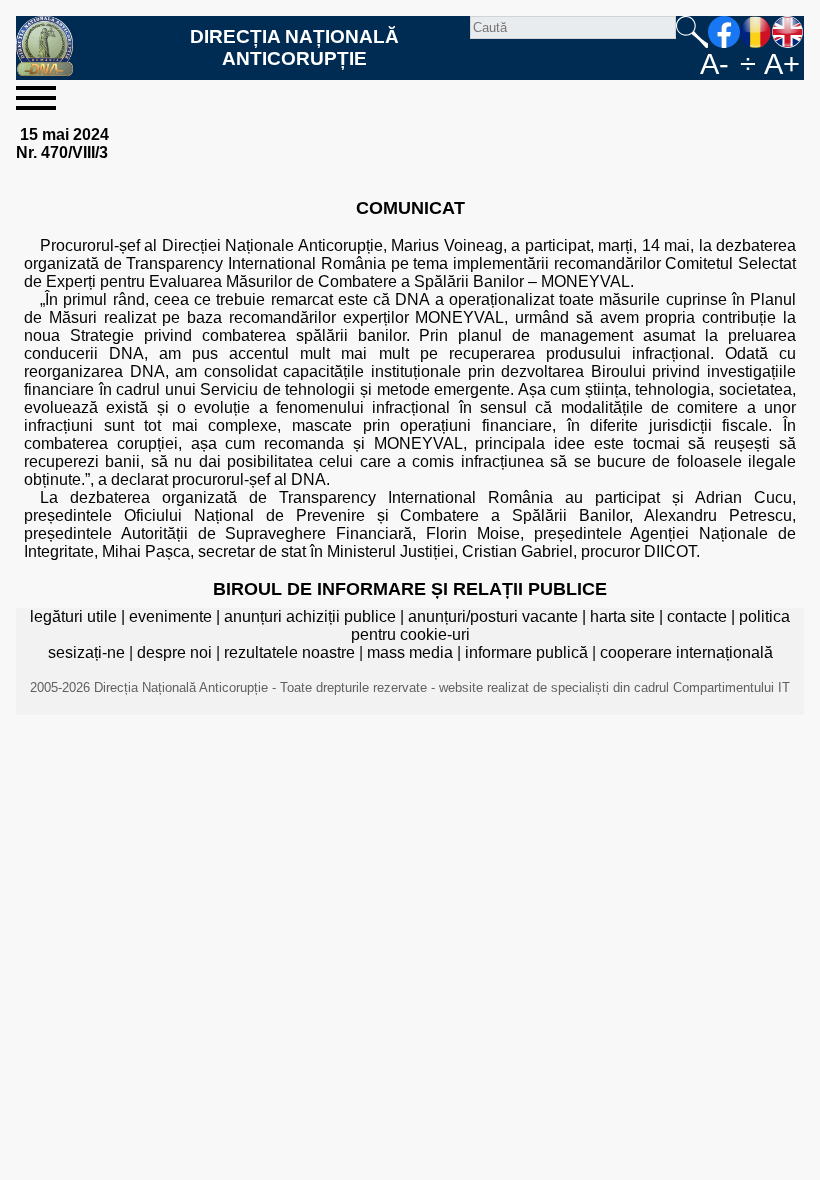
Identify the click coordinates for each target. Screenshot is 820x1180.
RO (756, 32)
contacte (697, 616)
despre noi (174, 652)
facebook (724, 32)
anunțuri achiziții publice (310, 616)
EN (788, 32)
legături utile (73, 616)
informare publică (526, 652)
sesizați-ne (86, 652)
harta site (622, 616)
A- (714, 64)
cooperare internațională (686, 652)
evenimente (170, 616)
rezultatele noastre (289, 652)
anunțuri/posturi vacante (493, 616)
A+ (782, 64)
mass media (410, 652)
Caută (692, 32)
